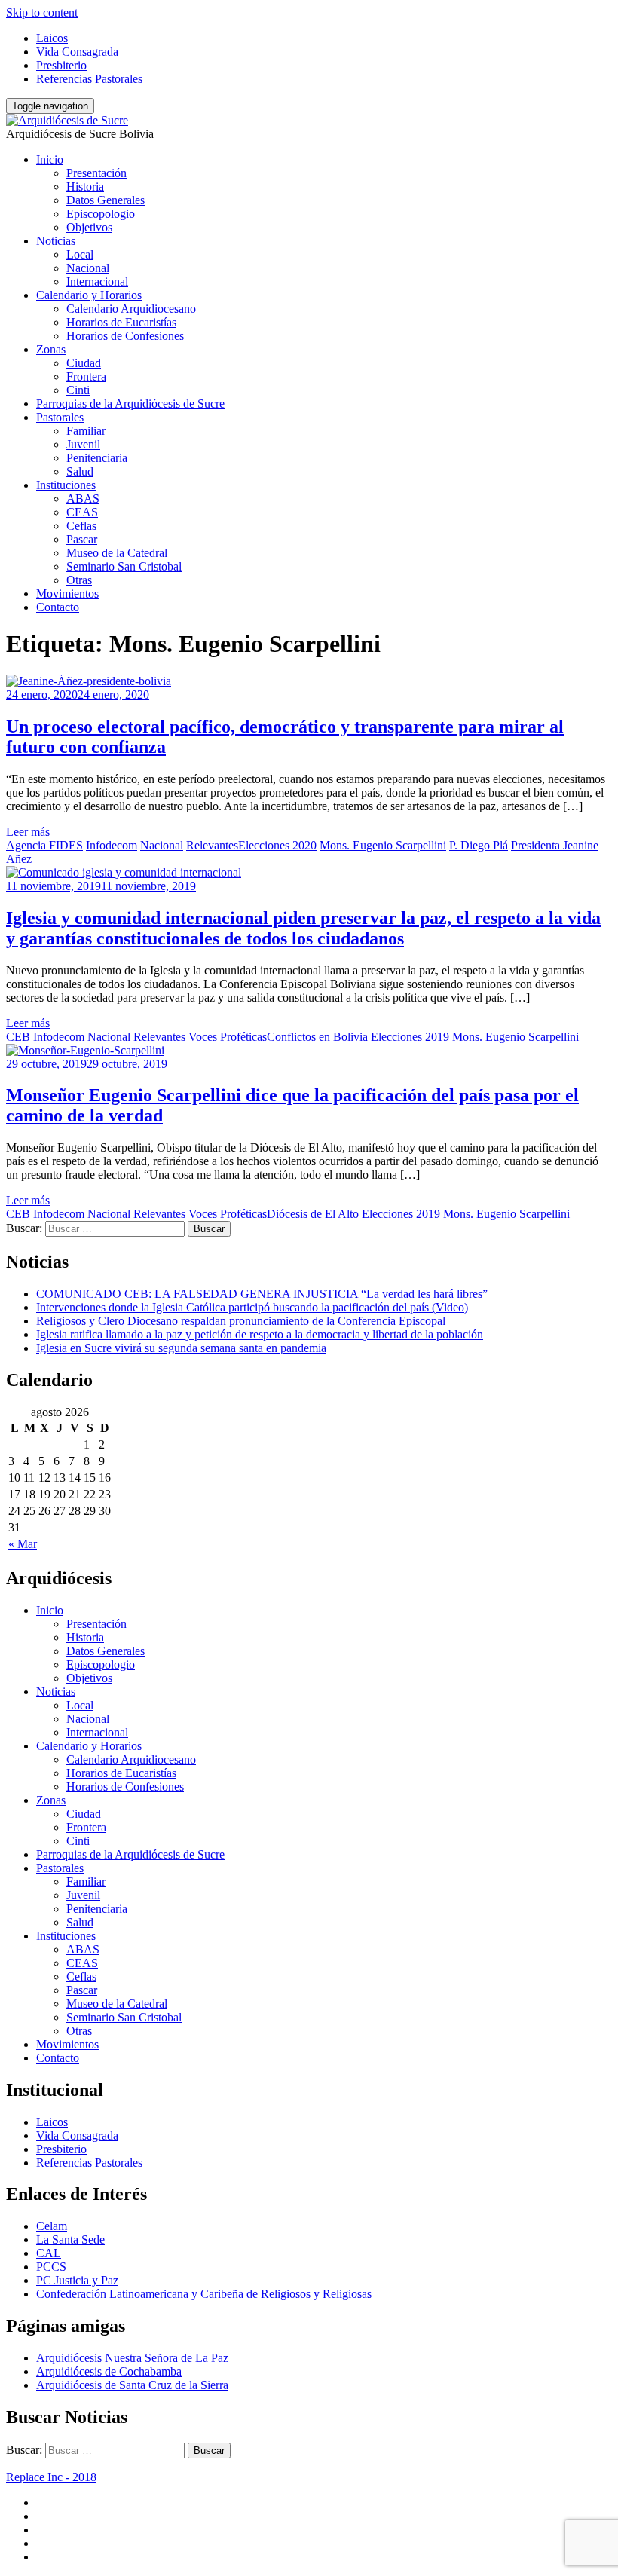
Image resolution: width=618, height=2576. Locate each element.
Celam (52, 2226)
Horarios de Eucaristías (121, 322)
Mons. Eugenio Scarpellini (383, 845)
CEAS (82, 512)
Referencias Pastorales (89, 79)
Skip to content (42, 12)
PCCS (51, 2267)
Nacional (88, 268)
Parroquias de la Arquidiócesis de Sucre (130, 404)
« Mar (23, 1544)
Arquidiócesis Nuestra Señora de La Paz (132, 2358)
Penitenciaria (97, 458)
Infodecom (112, 845)
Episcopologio (101, 214)
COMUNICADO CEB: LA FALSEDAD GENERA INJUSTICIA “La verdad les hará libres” (262, 1294)
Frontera (86, 376)
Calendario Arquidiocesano (131, 309)
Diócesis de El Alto (313, 1214)
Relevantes (212, 845)
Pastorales (60, 417)
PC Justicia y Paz (77, 2280)
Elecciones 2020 (277, 845)
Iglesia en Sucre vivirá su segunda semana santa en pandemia (181, 1348)
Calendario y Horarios (89, 295)
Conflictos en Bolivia (317, 1037)
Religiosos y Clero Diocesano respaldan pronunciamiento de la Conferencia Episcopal (241, 1321)
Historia (85, 187)
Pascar (82, 539)
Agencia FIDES (44, 845)
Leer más (28, 832)
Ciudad (84, 363)
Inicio (50, 159)
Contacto (58, 607)
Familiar (86, 431)
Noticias (56, 241)
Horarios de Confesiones (125, 336)
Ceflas (81, 526)
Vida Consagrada (77, 52)
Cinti (78, 390)
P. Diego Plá (479, 845)
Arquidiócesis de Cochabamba (109, 2371)
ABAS (83, 499)
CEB (18, 1037)
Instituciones (66, 485)
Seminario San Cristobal (124, 566)
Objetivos (89, 227)
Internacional (97, 281)
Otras (79, 580)
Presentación (96, 173)
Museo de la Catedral (117, 553)
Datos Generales (106, 200)
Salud (80, 471)
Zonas (51, 349)
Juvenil (83, 444)
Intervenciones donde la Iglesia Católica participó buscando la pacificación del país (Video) (252, 1307)
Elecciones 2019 (410, 1037)
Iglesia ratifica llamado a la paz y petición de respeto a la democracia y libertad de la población (260, 1334)
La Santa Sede (70, 2239)
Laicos (52, 38)
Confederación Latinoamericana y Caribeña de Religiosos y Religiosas (204, 2294)
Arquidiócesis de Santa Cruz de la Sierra (132, 2385)
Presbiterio (61, 65)
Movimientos (67, 594)
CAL (49, 2253)
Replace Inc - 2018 (51, 2477)
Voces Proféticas (228, 1037)
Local (80, 254)
